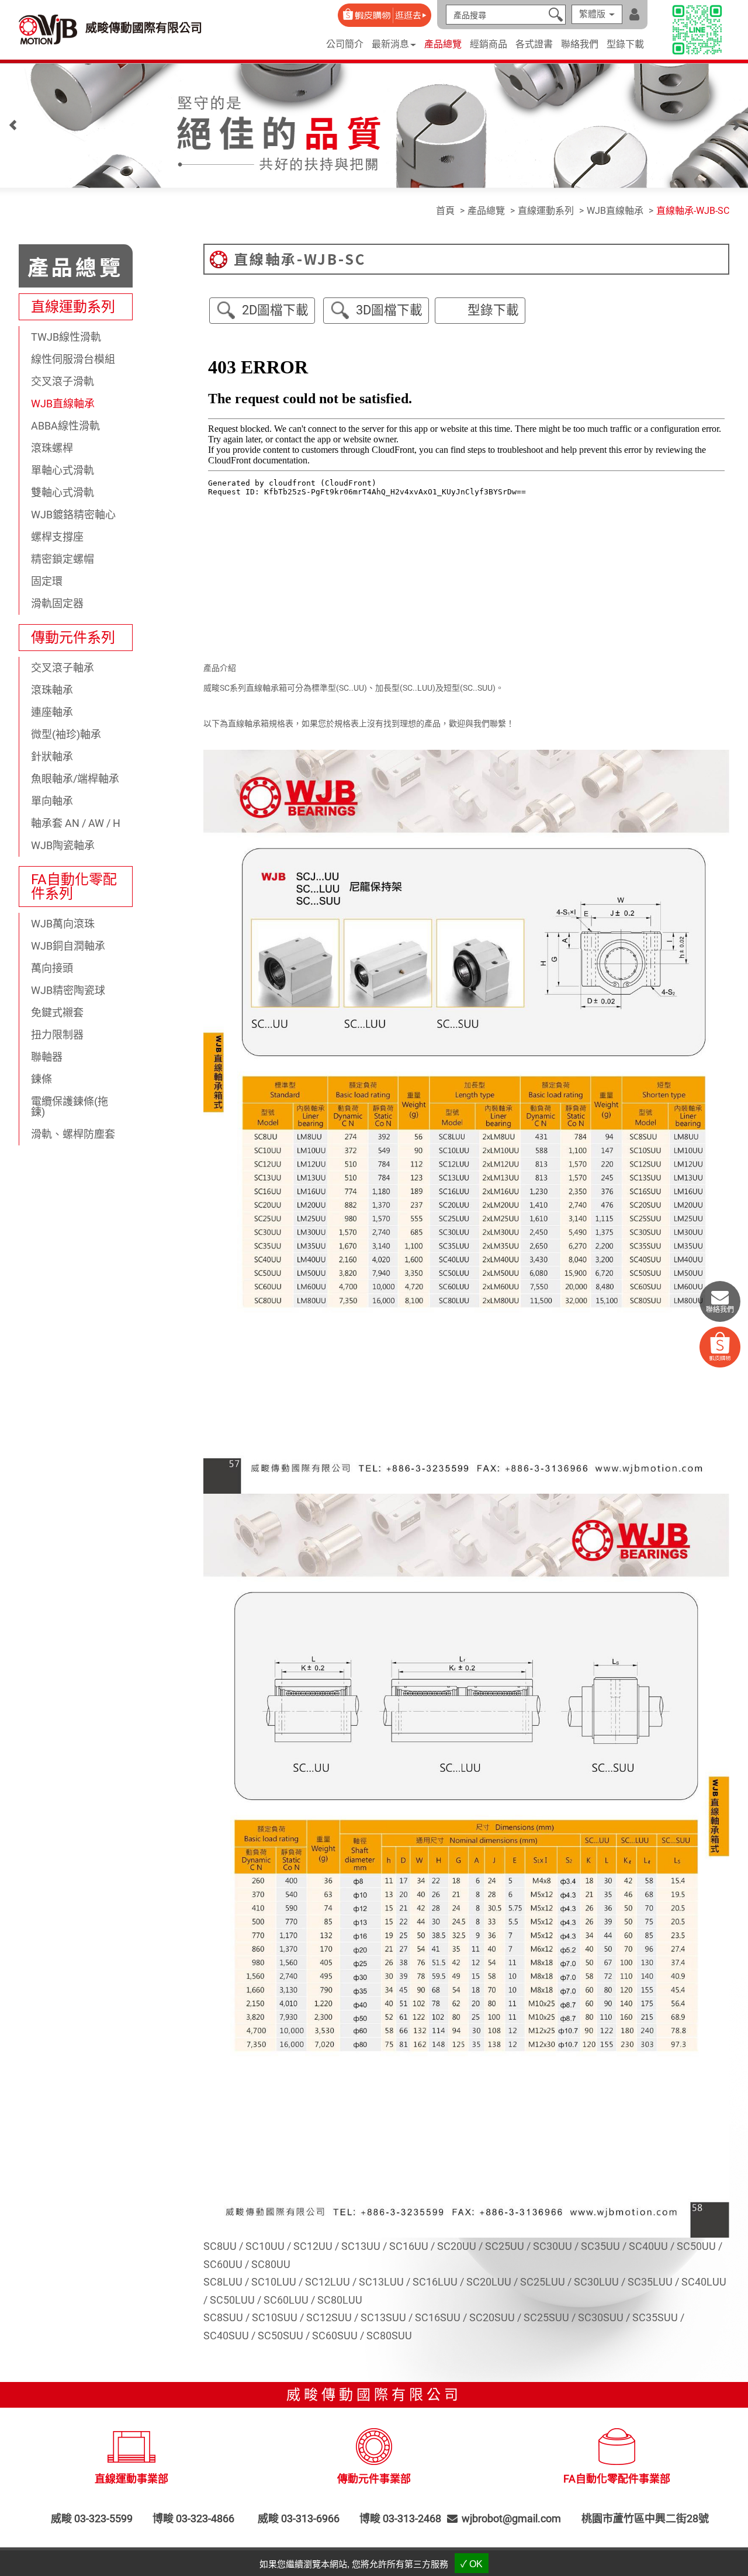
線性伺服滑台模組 (73, 359)
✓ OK (472, 2564)
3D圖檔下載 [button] (389, 310)
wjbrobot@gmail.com (511, 2519)
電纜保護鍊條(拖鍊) (70, 1107)
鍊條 (41, 1079)
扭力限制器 (57, 1035)
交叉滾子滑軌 (63, 381)
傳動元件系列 (73, 638)
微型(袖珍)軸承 (66, 734)
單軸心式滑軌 (63, 470)
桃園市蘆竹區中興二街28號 (645, 2519)
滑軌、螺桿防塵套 (73, 1134)
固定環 (47, 581)
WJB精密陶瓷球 (68, 990)
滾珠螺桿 (52, 448)
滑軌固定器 (57, 603)
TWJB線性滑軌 (66, 337)
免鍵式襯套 (57, 1012)
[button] (13, 128)
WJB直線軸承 (63, 404)
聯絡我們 (580, 44)
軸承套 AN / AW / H (76, 823)
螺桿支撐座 (57, 537)
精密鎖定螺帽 (63, 559)
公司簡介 (345, 44)
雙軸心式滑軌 (63, 492)
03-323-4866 (205, 2519)
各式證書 (534, 44)
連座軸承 (52, 712)
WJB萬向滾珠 (63, 924)
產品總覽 (443, 44)
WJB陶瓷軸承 (63, 845)
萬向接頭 (52, 968)
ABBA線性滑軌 (65, 426)
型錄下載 (625, 44)
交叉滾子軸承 (63, 668)
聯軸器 (47, 1057)
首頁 (445, 211)
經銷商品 (489, 44)
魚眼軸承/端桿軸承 (75, 779)
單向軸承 (52, 801)
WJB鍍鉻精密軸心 (73, 515)
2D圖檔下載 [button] (275, 310)
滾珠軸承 (52, 690)
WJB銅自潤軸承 (68, 946)
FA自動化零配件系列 (74, 887)
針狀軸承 (52, 756)
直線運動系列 (73, 307)
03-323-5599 (103, 2519)
